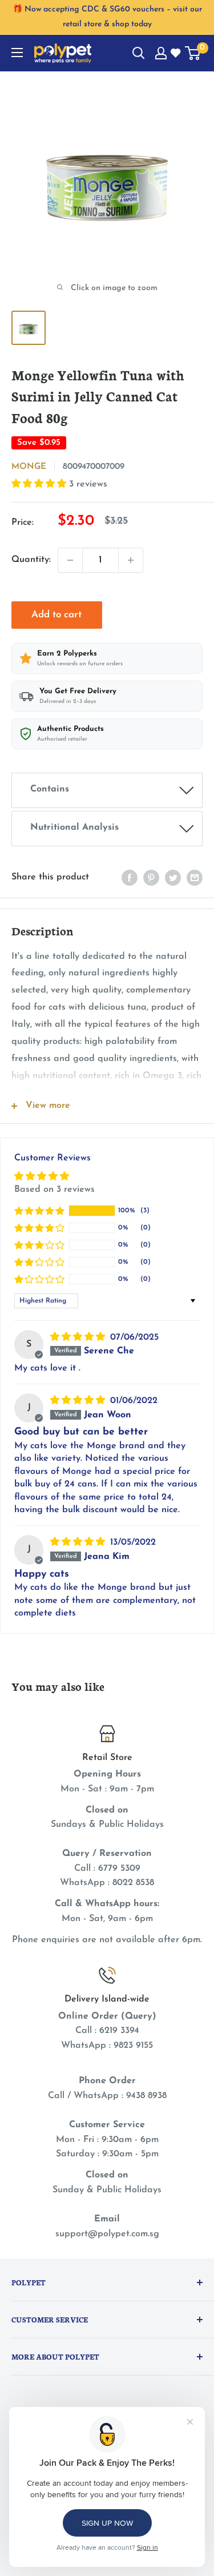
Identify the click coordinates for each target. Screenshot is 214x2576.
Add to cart (56, 615)
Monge (29, 467)
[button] (40, 484)
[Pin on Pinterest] (151, 878)
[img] (79, 1337)
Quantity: (31, 560)
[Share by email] (195, 878)
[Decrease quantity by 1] (70, 560)
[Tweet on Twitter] (173, 878)
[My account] (161, 53)
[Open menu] (17, 53)
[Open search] (139, 53)
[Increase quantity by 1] (131, 560)
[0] (193, 53)
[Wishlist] (176, 54)
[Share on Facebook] (130, 878)
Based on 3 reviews (54, 1189)
